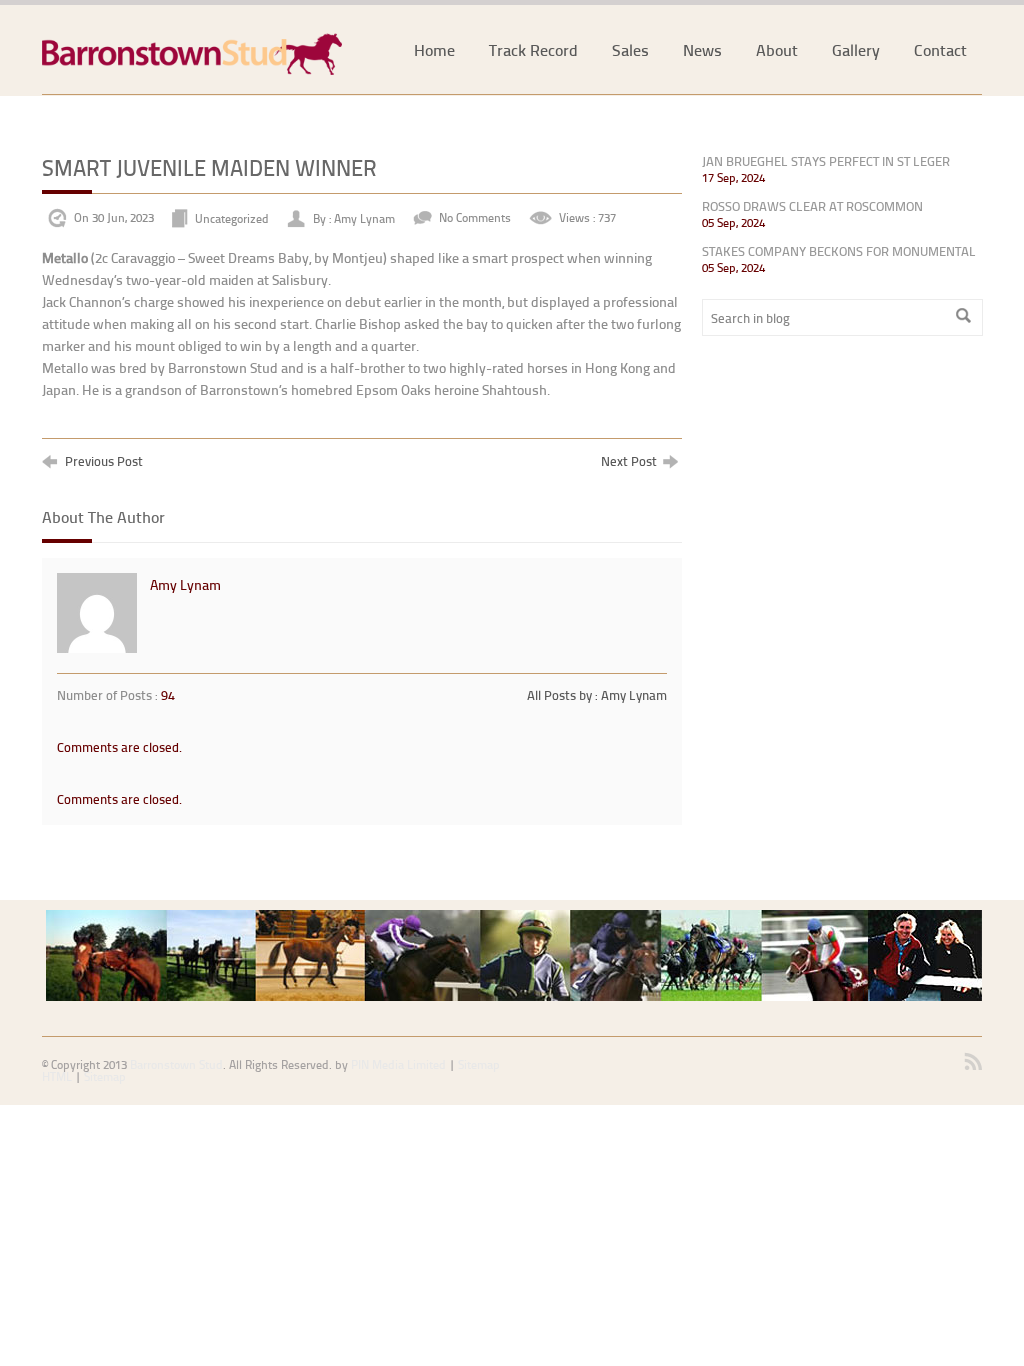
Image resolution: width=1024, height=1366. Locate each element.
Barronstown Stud (176, 1064)
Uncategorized (232, 217)
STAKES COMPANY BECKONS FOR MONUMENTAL (839, 251)
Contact (940, 49)
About (777, 49)
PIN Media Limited (398, 1064)
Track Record (533, 49)
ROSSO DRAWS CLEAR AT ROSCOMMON (812, 206)
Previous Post (102, 460)
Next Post (632, 460)
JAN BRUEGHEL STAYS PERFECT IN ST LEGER (826, 161)
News (702, 49)
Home (434, 49)
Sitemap (105, 1076)
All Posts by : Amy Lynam (597, 695)
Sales (630, 49)
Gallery (856, 49)
